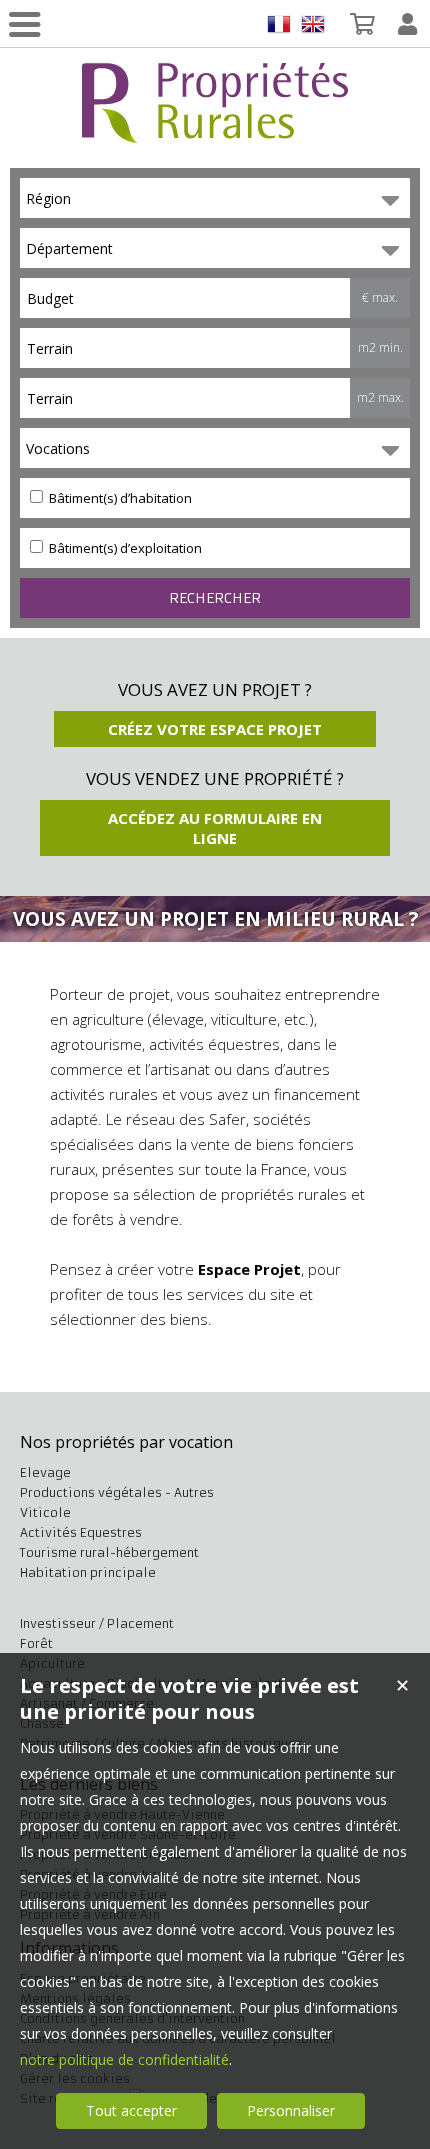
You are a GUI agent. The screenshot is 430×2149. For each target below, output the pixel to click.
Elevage (45, 1472)
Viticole (45, 1512)
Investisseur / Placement (97, 1623)
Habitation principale (88, 1572)
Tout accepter (131, 2110)
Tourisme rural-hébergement (109, 1552)
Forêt (36, 1643)
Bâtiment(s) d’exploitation (124, 548)
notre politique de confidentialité (124, 2059)
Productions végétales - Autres (117, 1492)
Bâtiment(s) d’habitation (119, 498)
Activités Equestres (81, 1532)
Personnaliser (291, 2110)
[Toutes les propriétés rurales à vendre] (214, 131)
